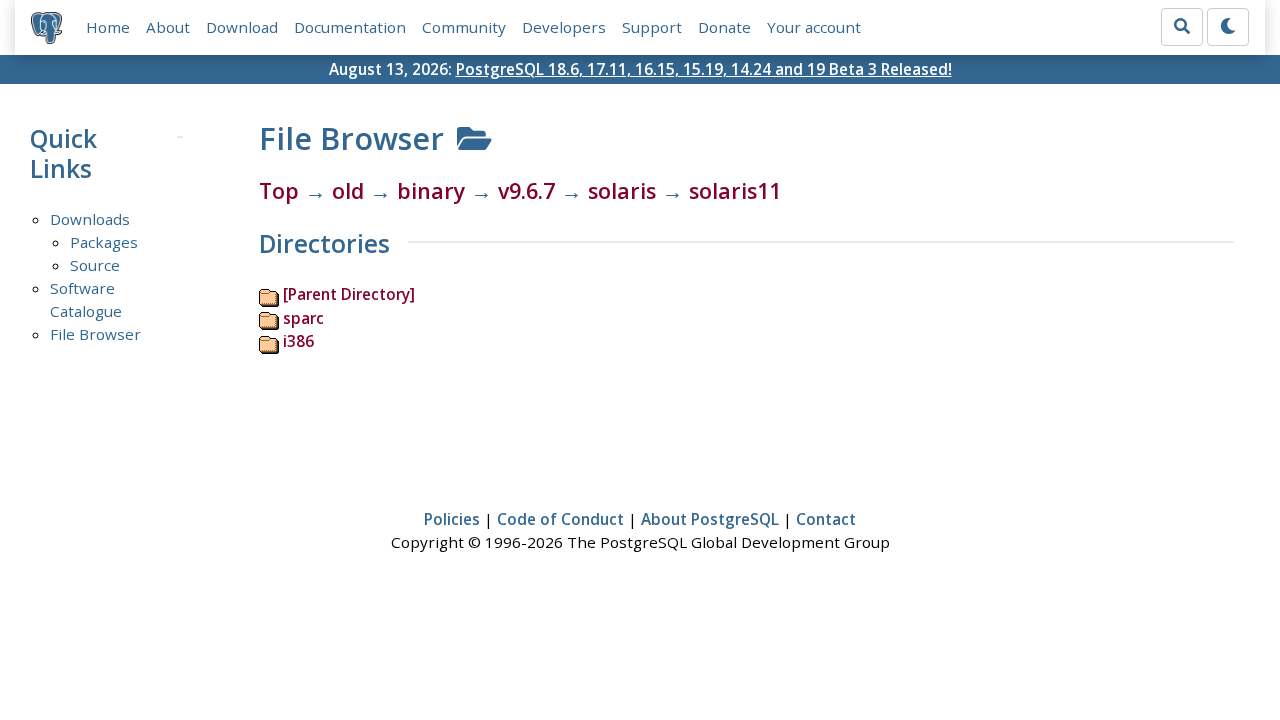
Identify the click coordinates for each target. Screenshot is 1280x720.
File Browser (95, 334)
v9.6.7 (526, 190)
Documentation (350, 27)
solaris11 (735, 190)
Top (279, 190)
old (348, 190)
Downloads (90, 219)
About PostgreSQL (710, 519)
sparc (303, 318)
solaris (622, 190)
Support (652, 27)
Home (108, 27)
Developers (564, 27)
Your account (814, 27)
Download (242, 27)
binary (431, 190)
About (168, 27)
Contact (826, 519)
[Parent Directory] (349, 294)
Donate (724, 27)
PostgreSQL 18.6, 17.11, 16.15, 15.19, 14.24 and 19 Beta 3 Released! (704, 69)
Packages (104, 242)
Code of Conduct (560, 519)
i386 (298, 341)
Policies (452, 519)
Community (464, 27)
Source (95, 265)
